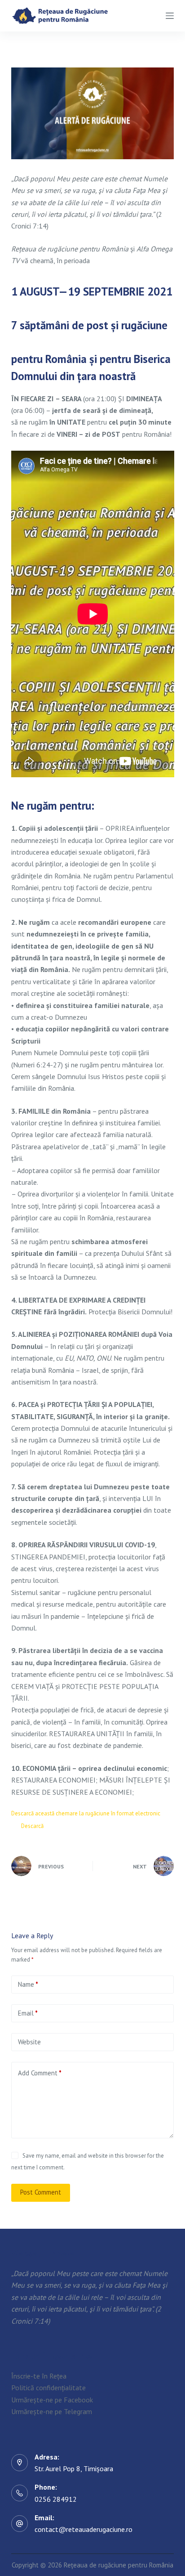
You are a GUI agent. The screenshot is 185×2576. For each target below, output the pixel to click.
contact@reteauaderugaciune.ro (84, 2529)
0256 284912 (56, 2499)
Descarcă (32, 1826)
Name (28, 1984)
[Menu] (170, 16)
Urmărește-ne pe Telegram (52, 2411)
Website (29, 2042)
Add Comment (40, 2073)
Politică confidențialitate (48, 2388)
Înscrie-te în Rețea (39, 2376)
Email (28, 2013)
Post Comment (41, 2192)
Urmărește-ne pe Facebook (52, 2399)
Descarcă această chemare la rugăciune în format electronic (86, 1813)
